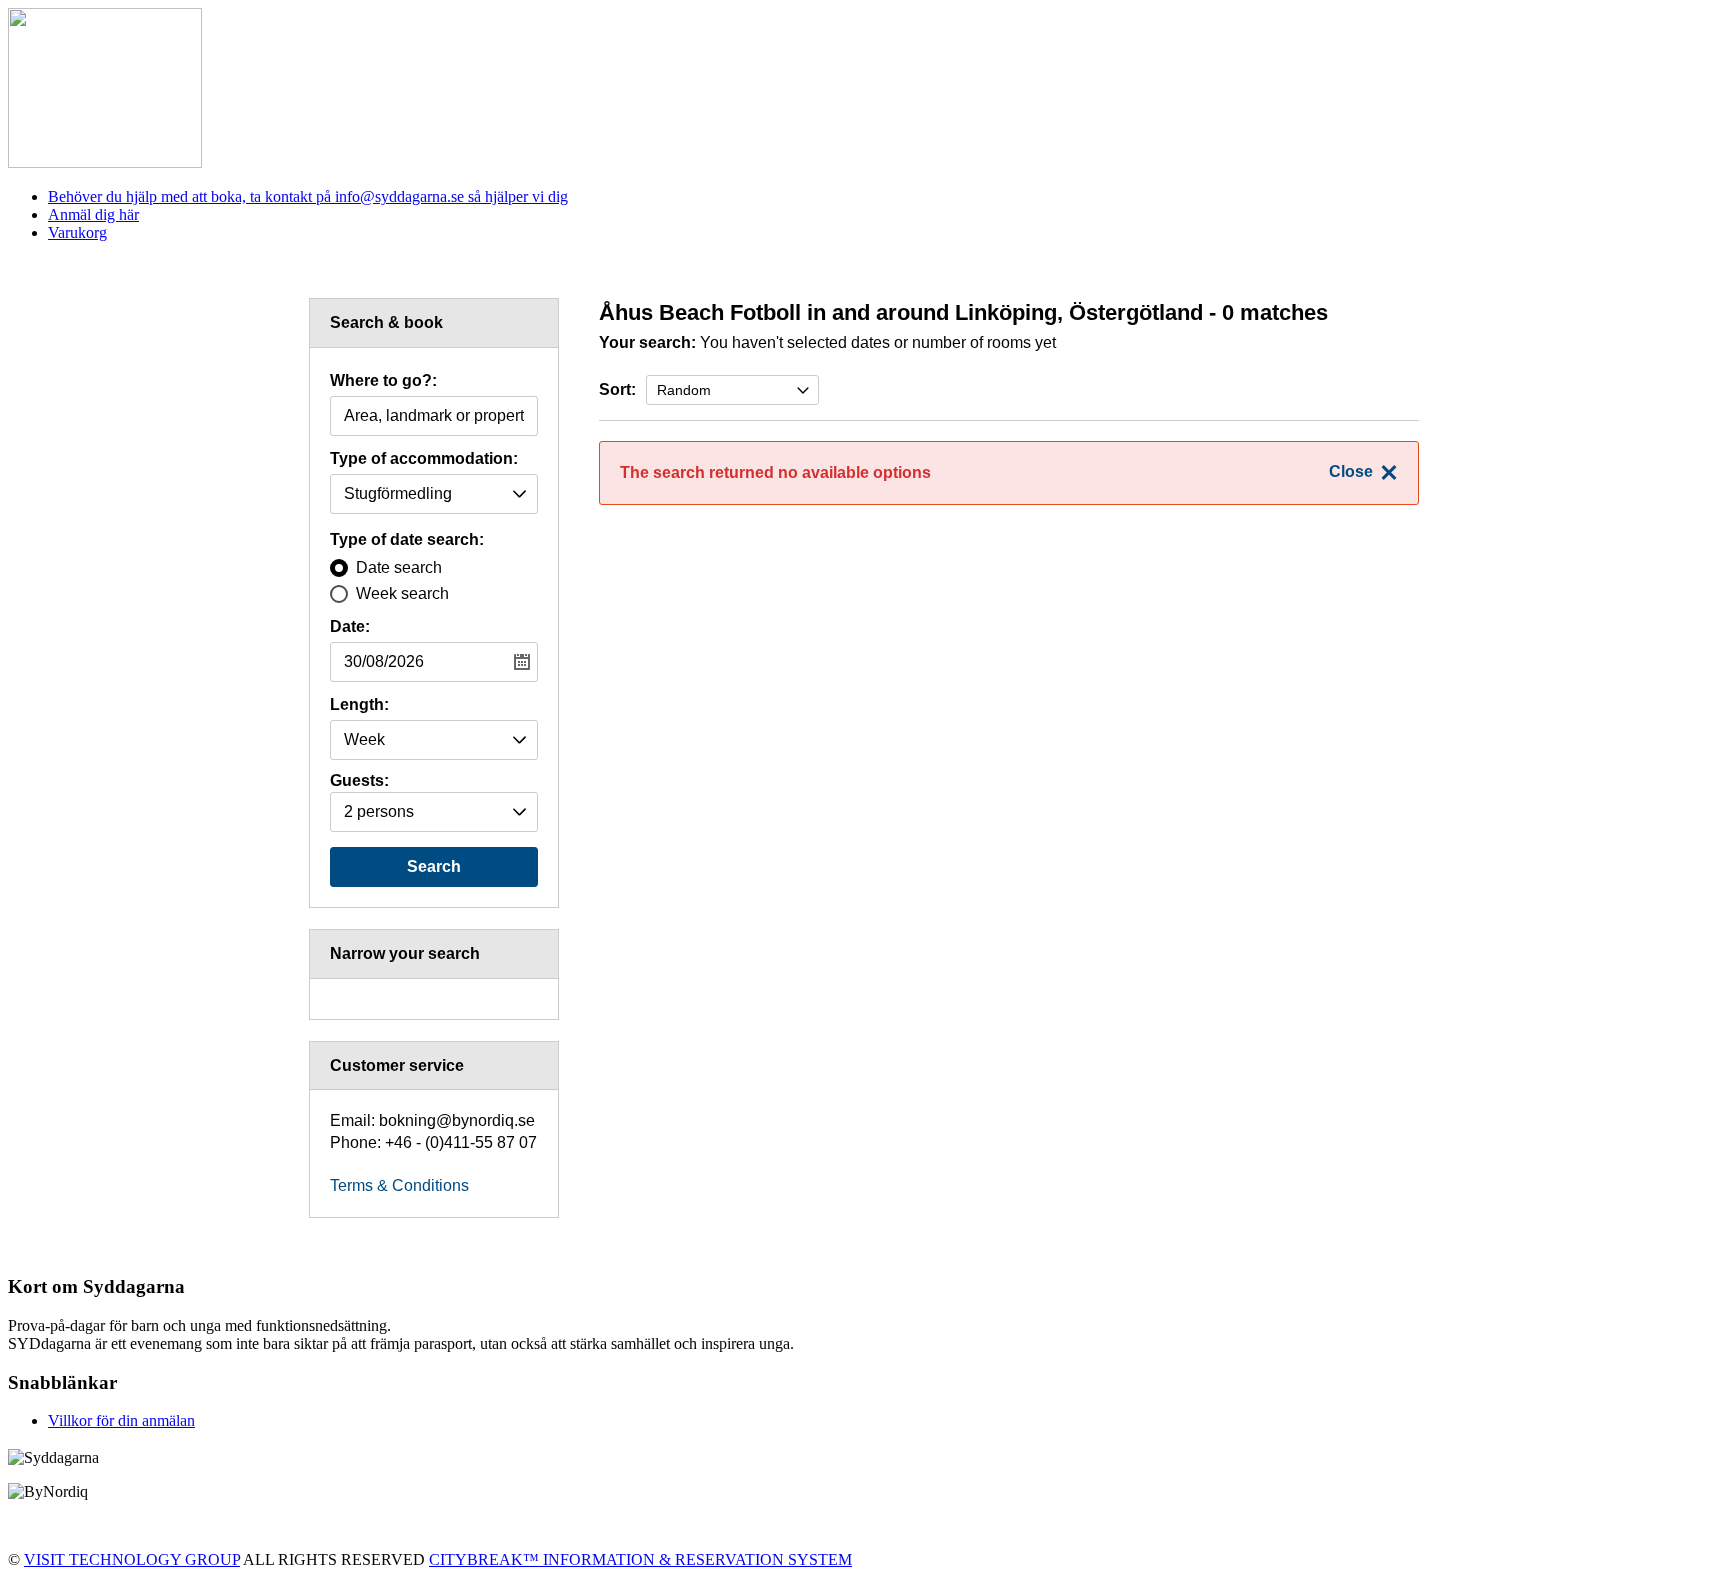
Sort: (617, 389)
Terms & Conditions (399, 1185)
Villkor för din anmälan (121, 1420)
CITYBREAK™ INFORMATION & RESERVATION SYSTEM (640, 1559)
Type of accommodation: (424, 459)
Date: (350, 627)
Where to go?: (383, 381)
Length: (359, 705)
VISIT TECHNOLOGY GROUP (132, 1559)
